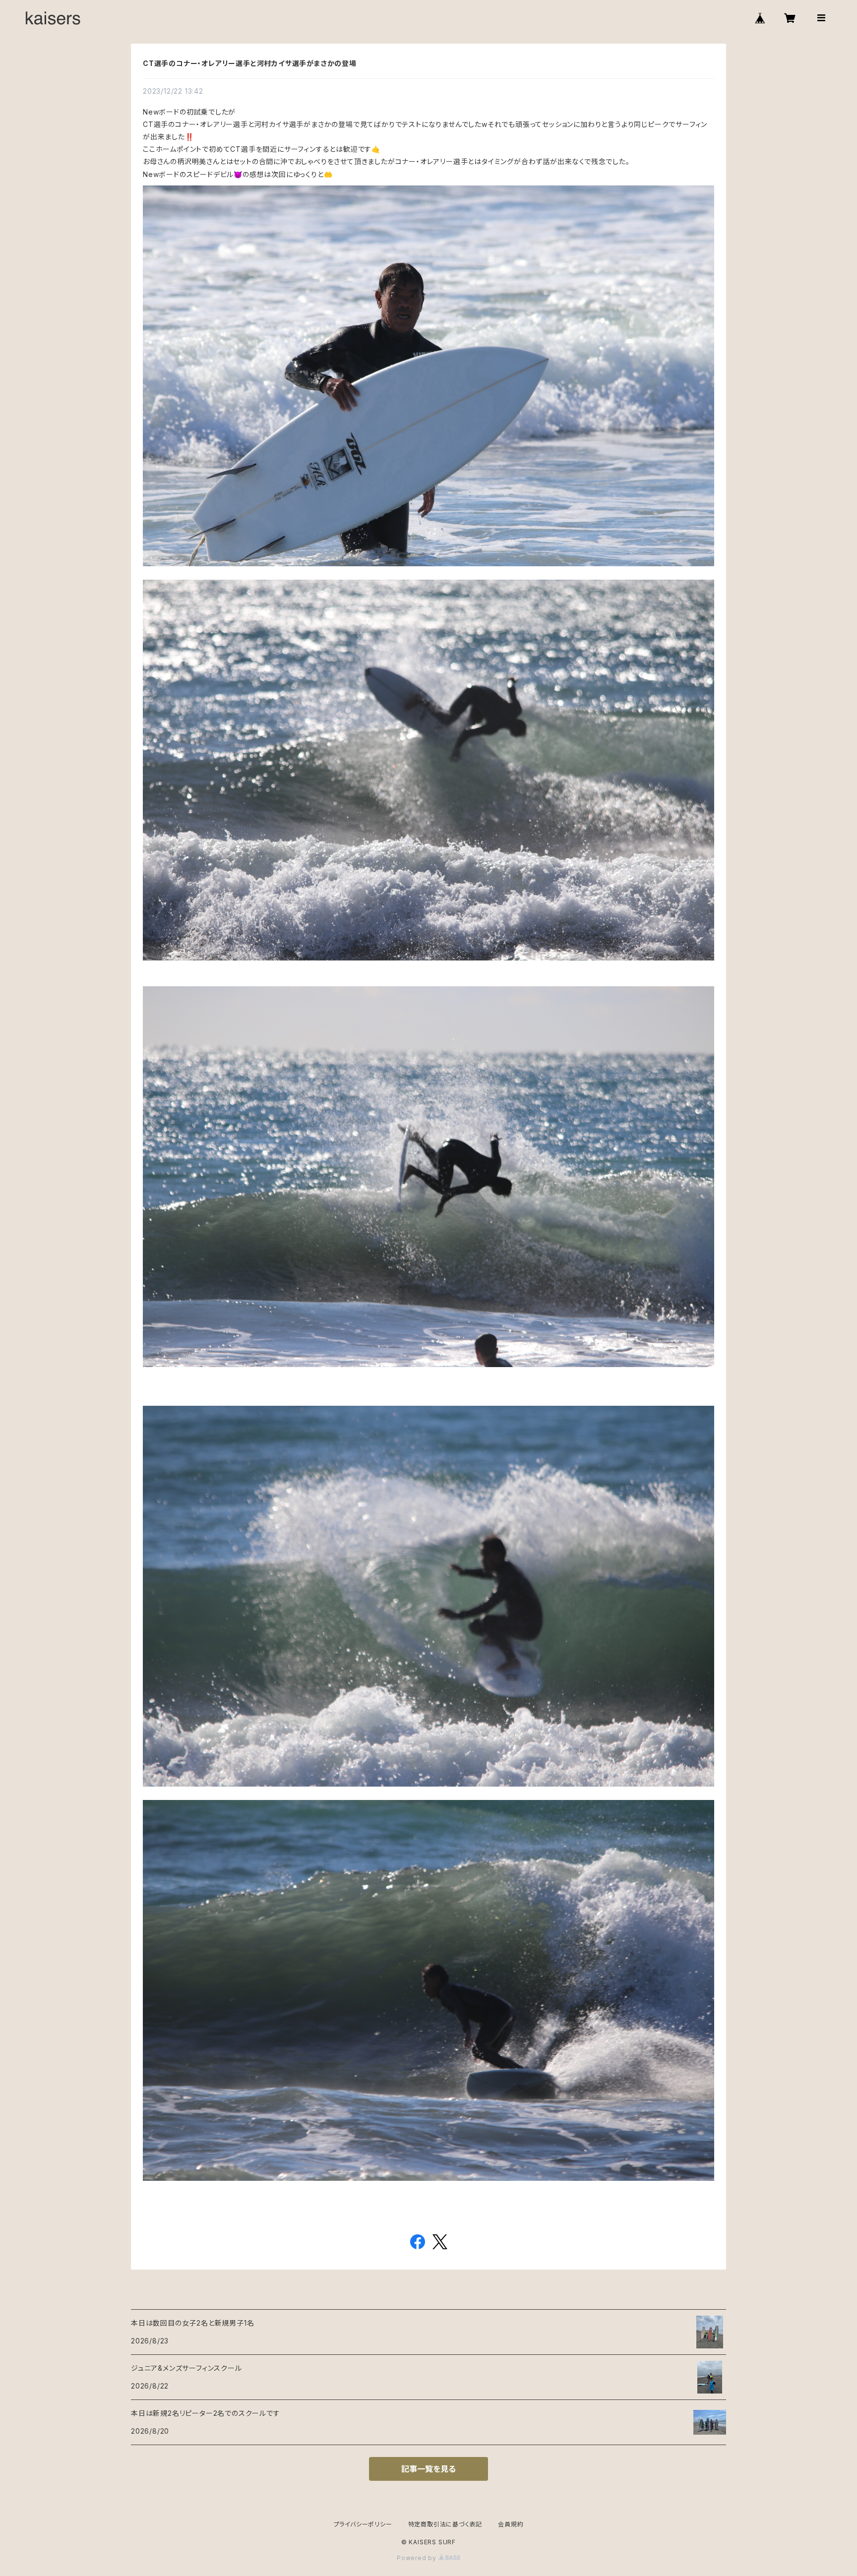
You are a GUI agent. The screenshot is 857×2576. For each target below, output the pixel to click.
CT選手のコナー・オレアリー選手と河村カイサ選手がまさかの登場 (250, 63)
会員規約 (511, 2524)
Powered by (418, 2558)
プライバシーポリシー (363, 2524)
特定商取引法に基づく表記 (445, 2524)
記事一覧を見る (428, 2469)
